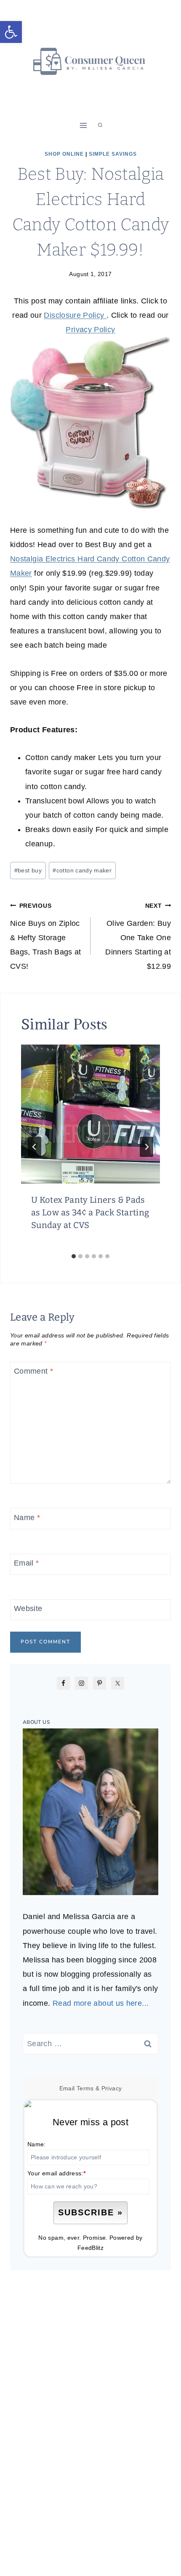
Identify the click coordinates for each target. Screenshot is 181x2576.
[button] (11, 32)
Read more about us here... (101, 2003)
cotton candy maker (82, 870)
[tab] (74, 1256)
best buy (28, 870)
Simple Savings (113, 154)
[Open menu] (84, 125)
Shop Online (64, 154)
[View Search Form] (100, 125)
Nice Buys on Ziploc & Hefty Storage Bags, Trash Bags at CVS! (46, 937)
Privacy (112, 2088)
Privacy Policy (90, 330)
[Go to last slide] (35, 1147)
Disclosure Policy (75, 315)
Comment (33, 1372)
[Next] (146, 1147)
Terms (85, 2088)
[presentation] (90, 1114)
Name (27, 1518)
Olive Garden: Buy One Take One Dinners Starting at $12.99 (138, 937)
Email (27, 1563)
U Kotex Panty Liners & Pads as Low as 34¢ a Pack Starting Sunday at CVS (90, 1212)
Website (28, 1608)
